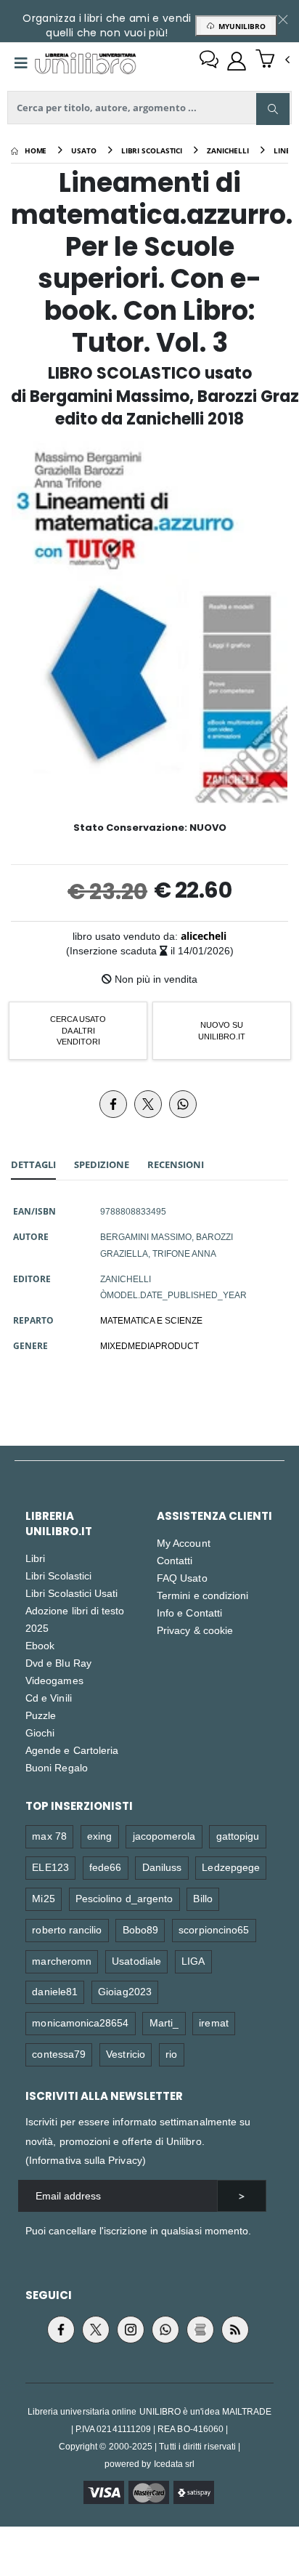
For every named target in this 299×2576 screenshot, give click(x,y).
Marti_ (164, 2022)
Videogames (54, 1680)
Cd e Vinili (49, 1698)
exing (99, 1836)
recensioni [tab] (176, 1164)
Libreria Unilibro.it (59, 1524)
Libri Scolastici (58, 1575)
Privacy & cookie (195, 1630)
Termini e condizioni (202, 1595)
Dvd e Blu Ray (58, 1663)
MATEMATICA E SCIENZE (151, 1320)
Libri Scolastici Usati (71, 1593)
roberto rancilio (67, 1929)
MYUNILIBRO (240, 26)
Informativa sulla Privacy (86, 2160)
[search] (273, 109)
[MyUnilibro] (237, 61)
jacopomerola (164, 1836)
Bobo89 (140, 1929)
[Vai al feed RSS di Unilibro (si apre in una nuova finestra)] (235, 2330)
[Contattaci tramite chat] (209, 61)
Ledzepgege (231, 1867)
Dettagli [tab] (33, 1164)
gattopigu (238, 1836)
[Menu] (21, 63)
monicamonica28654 (80, 2022)
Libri (35, 1558)
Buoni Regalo (57, 1767)
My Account (184, 1543)
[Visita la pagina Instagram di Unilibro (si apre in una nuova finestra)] (131, 2330)
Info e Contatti (189, 1613)
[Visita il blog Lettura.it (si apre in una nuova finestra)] (200, 2330)
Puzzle (41, 1715)
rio (171, 2054)
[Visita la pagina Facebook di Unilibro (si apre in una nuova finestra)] (61, 2330)
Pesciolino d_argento (124, 1898)
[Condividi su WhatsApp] (183, 1104)
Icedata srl (175, 2464)
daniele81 (55, 1991)
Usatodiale (136, 1961)
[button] (273, 60)
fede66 (105, 1867)
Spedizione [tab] (102, 1164)
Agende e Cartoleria (72, 1750)
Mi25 (43, 1898)
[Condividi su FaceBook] (113, 1104)
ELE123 (50, 1867)
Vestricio (126, 2054)
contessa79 (59, 2054)
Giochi (40, 1732)
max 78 (49, 1836)
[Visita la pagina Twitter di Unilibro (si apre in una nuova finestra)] (96, 2330)
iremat (213, 2022)
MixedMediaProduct (149, 1345)
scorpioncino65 (214, 1929)
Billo (202, 1898)
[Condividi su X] (148, 1104)
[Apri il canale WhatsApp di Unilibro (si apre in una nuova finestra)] (165, 2330)
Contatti (175, 1560)
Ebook (40, 1645)
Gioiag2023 (125, 1991)
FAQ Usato (182, 1578)
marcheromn (62, 1961)
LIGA (193, 1961)
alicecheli (204, 936)
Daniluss (162, 1867)
